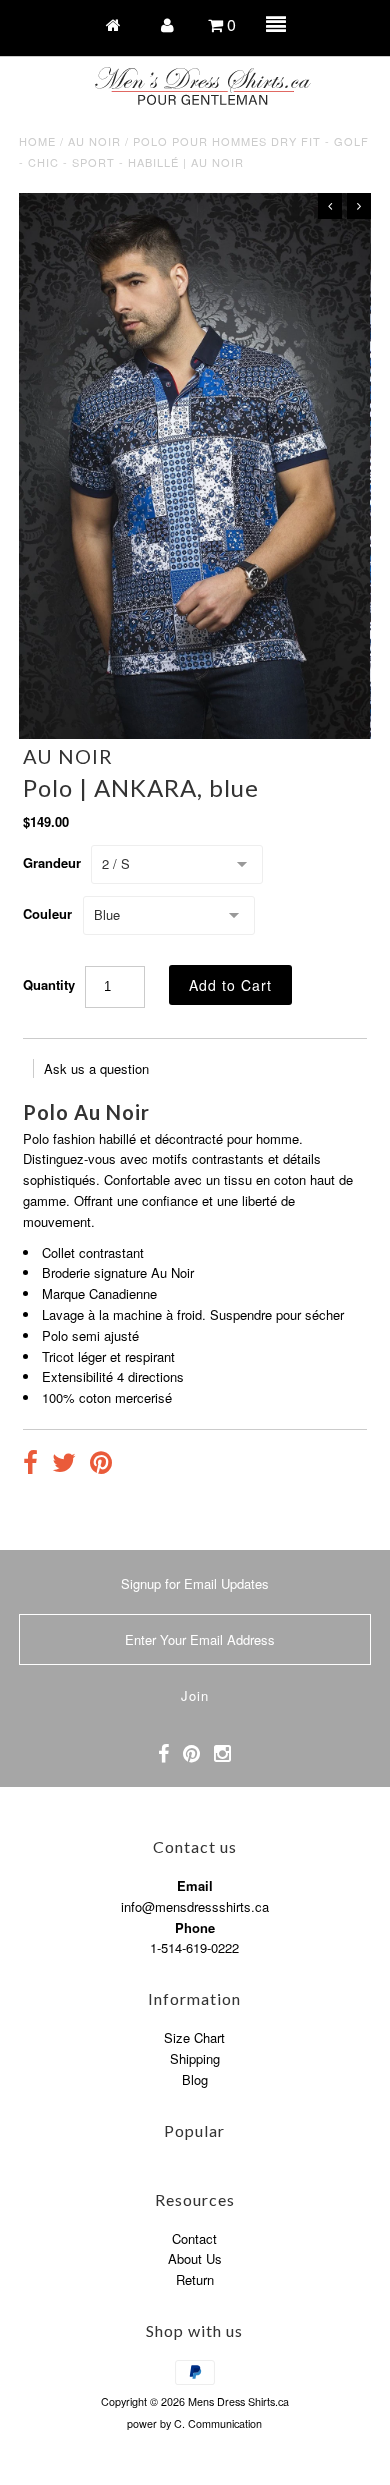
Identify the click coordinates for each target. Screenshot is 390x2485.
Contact (194, 2238)
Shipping (195, 2058)
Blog (195, 2079)
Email (195, 1885)
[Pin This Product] (101, 1465)
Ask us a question (96, 1068)
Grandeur (52, 862)
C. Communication (218, 2423)
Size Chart (194, 2037)
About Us (195, 2258)
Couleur (47, 913)
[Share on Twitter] (64, 1465)
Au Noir (94, 141)
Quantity (49, 984)
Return (195, 2279)
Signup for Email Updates (195, 1583)
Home (37, 141)
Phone (195, 1927)
